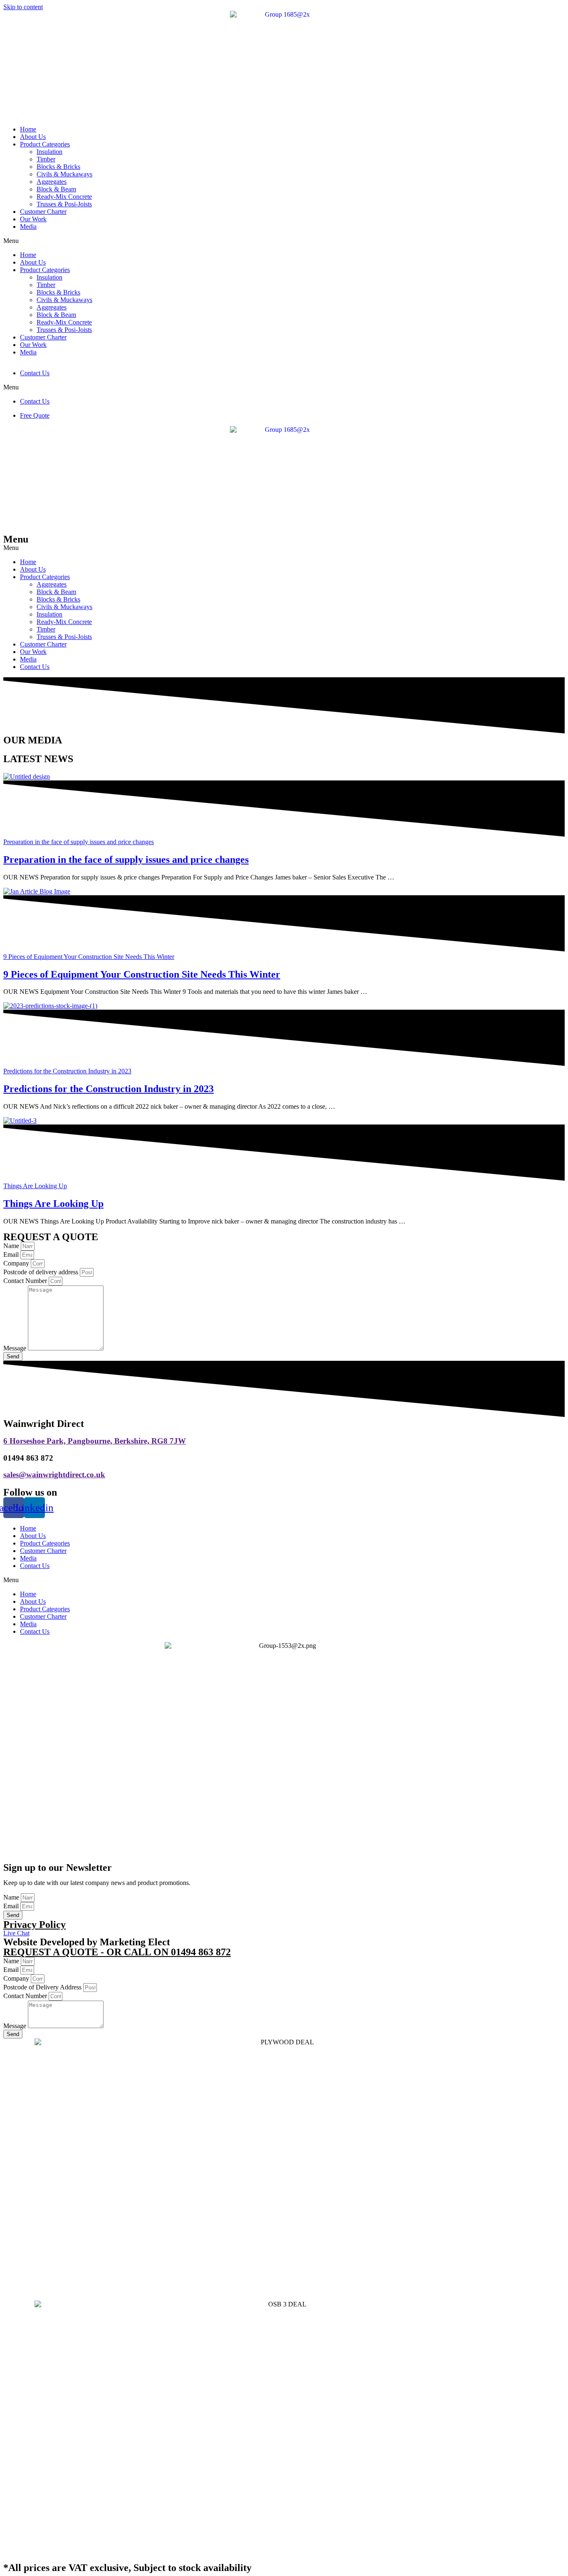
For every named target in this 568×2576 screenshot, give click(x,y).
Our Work (33, 219)
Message (16, 1348)
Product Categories (45, 144)
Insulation (49, 152)
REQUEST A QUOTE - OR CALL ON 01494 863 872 (117, 1952)
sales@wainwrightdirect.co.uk (54, 1475)
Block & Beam (56, 189)
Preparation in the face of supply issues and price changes (126, 859)
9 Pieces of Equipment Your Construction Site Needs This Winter (142, 974)
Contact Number (26, 1281)
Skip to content (23, 7)
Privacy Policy (35, 1925)
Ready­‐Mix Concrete (64, 197)
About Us (33, 137)
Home (28, 129)
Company (17, 1263)
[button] (284, 241)
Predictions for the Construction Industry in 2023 (109, 1089)
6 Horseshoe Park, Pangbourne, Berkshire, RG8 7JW (95, 1441)
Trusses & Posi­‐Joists (64, 637)
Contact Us (35, 373)
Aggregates (52, 182)
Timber (46, 159)
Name (12, 1246)
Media (28, 227)
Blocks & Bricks (58, 167)
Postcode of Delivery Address (43, 1987)
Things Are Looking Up (53, 1204)
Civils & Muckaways (64, 174)
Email (12, 1255)
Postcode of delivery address (42, 1272)
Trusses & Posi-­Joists (64, 204)
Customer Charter (43, 212)
